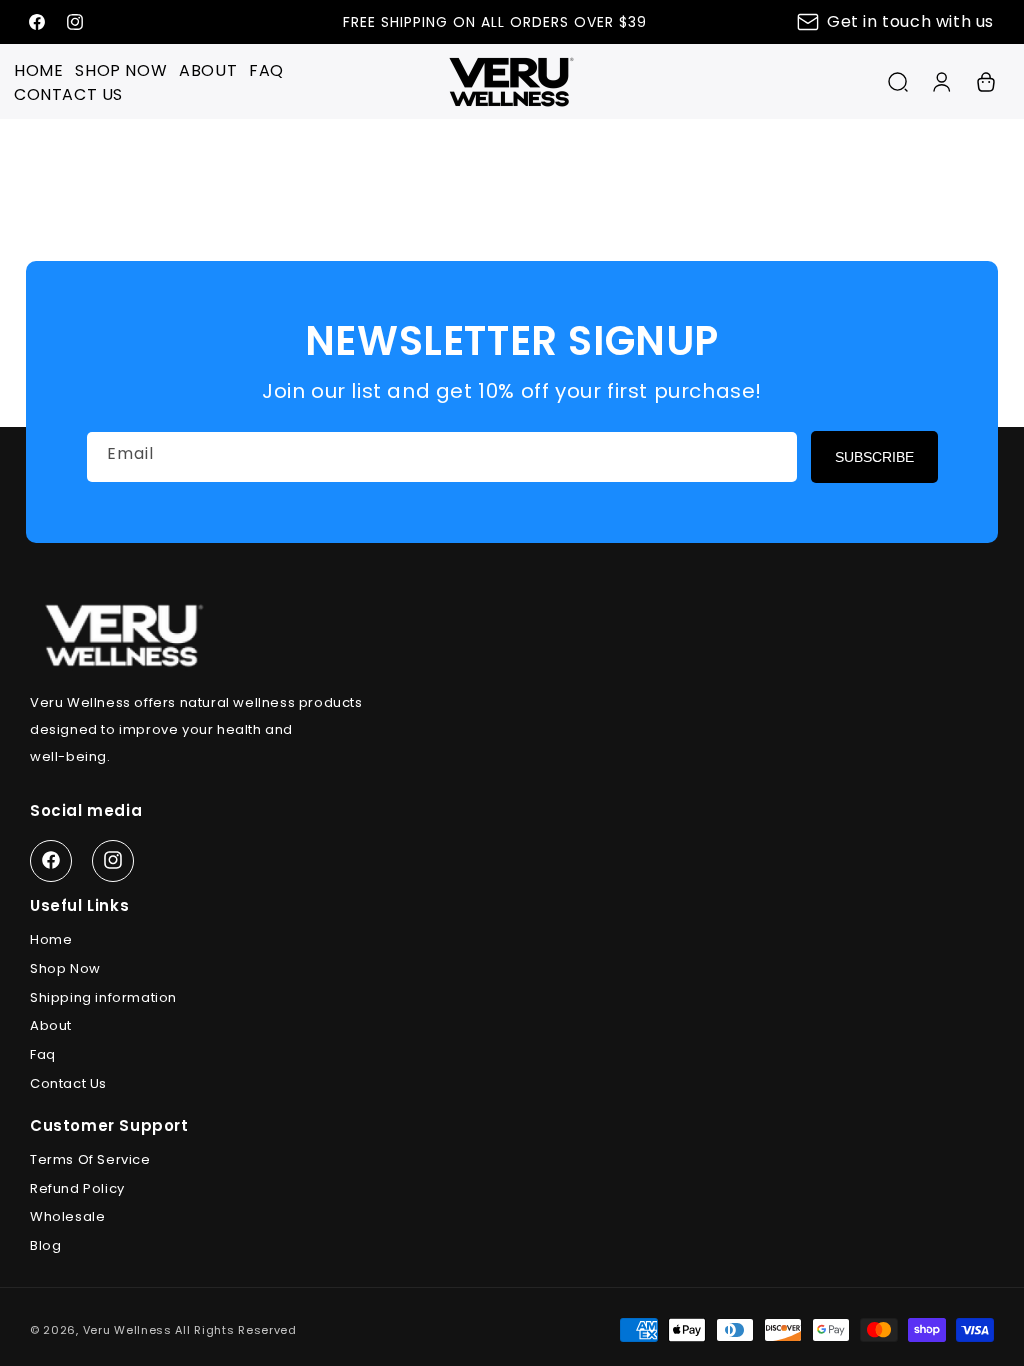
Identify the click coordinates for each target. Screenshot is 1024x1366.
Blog (45, 1245)
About (51, 1025)
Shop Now (65, 968)
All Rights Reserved (235, 1330)
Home (51, 939)
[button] (898, 82)
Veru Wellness (127, 1330)
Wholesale (67, 1216)
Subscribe (874, 457)
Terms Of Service (90, 1159)
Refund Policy (77, 1188)
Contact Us (68, 1083)
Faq (43, 1054)
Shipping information (103, 997)
